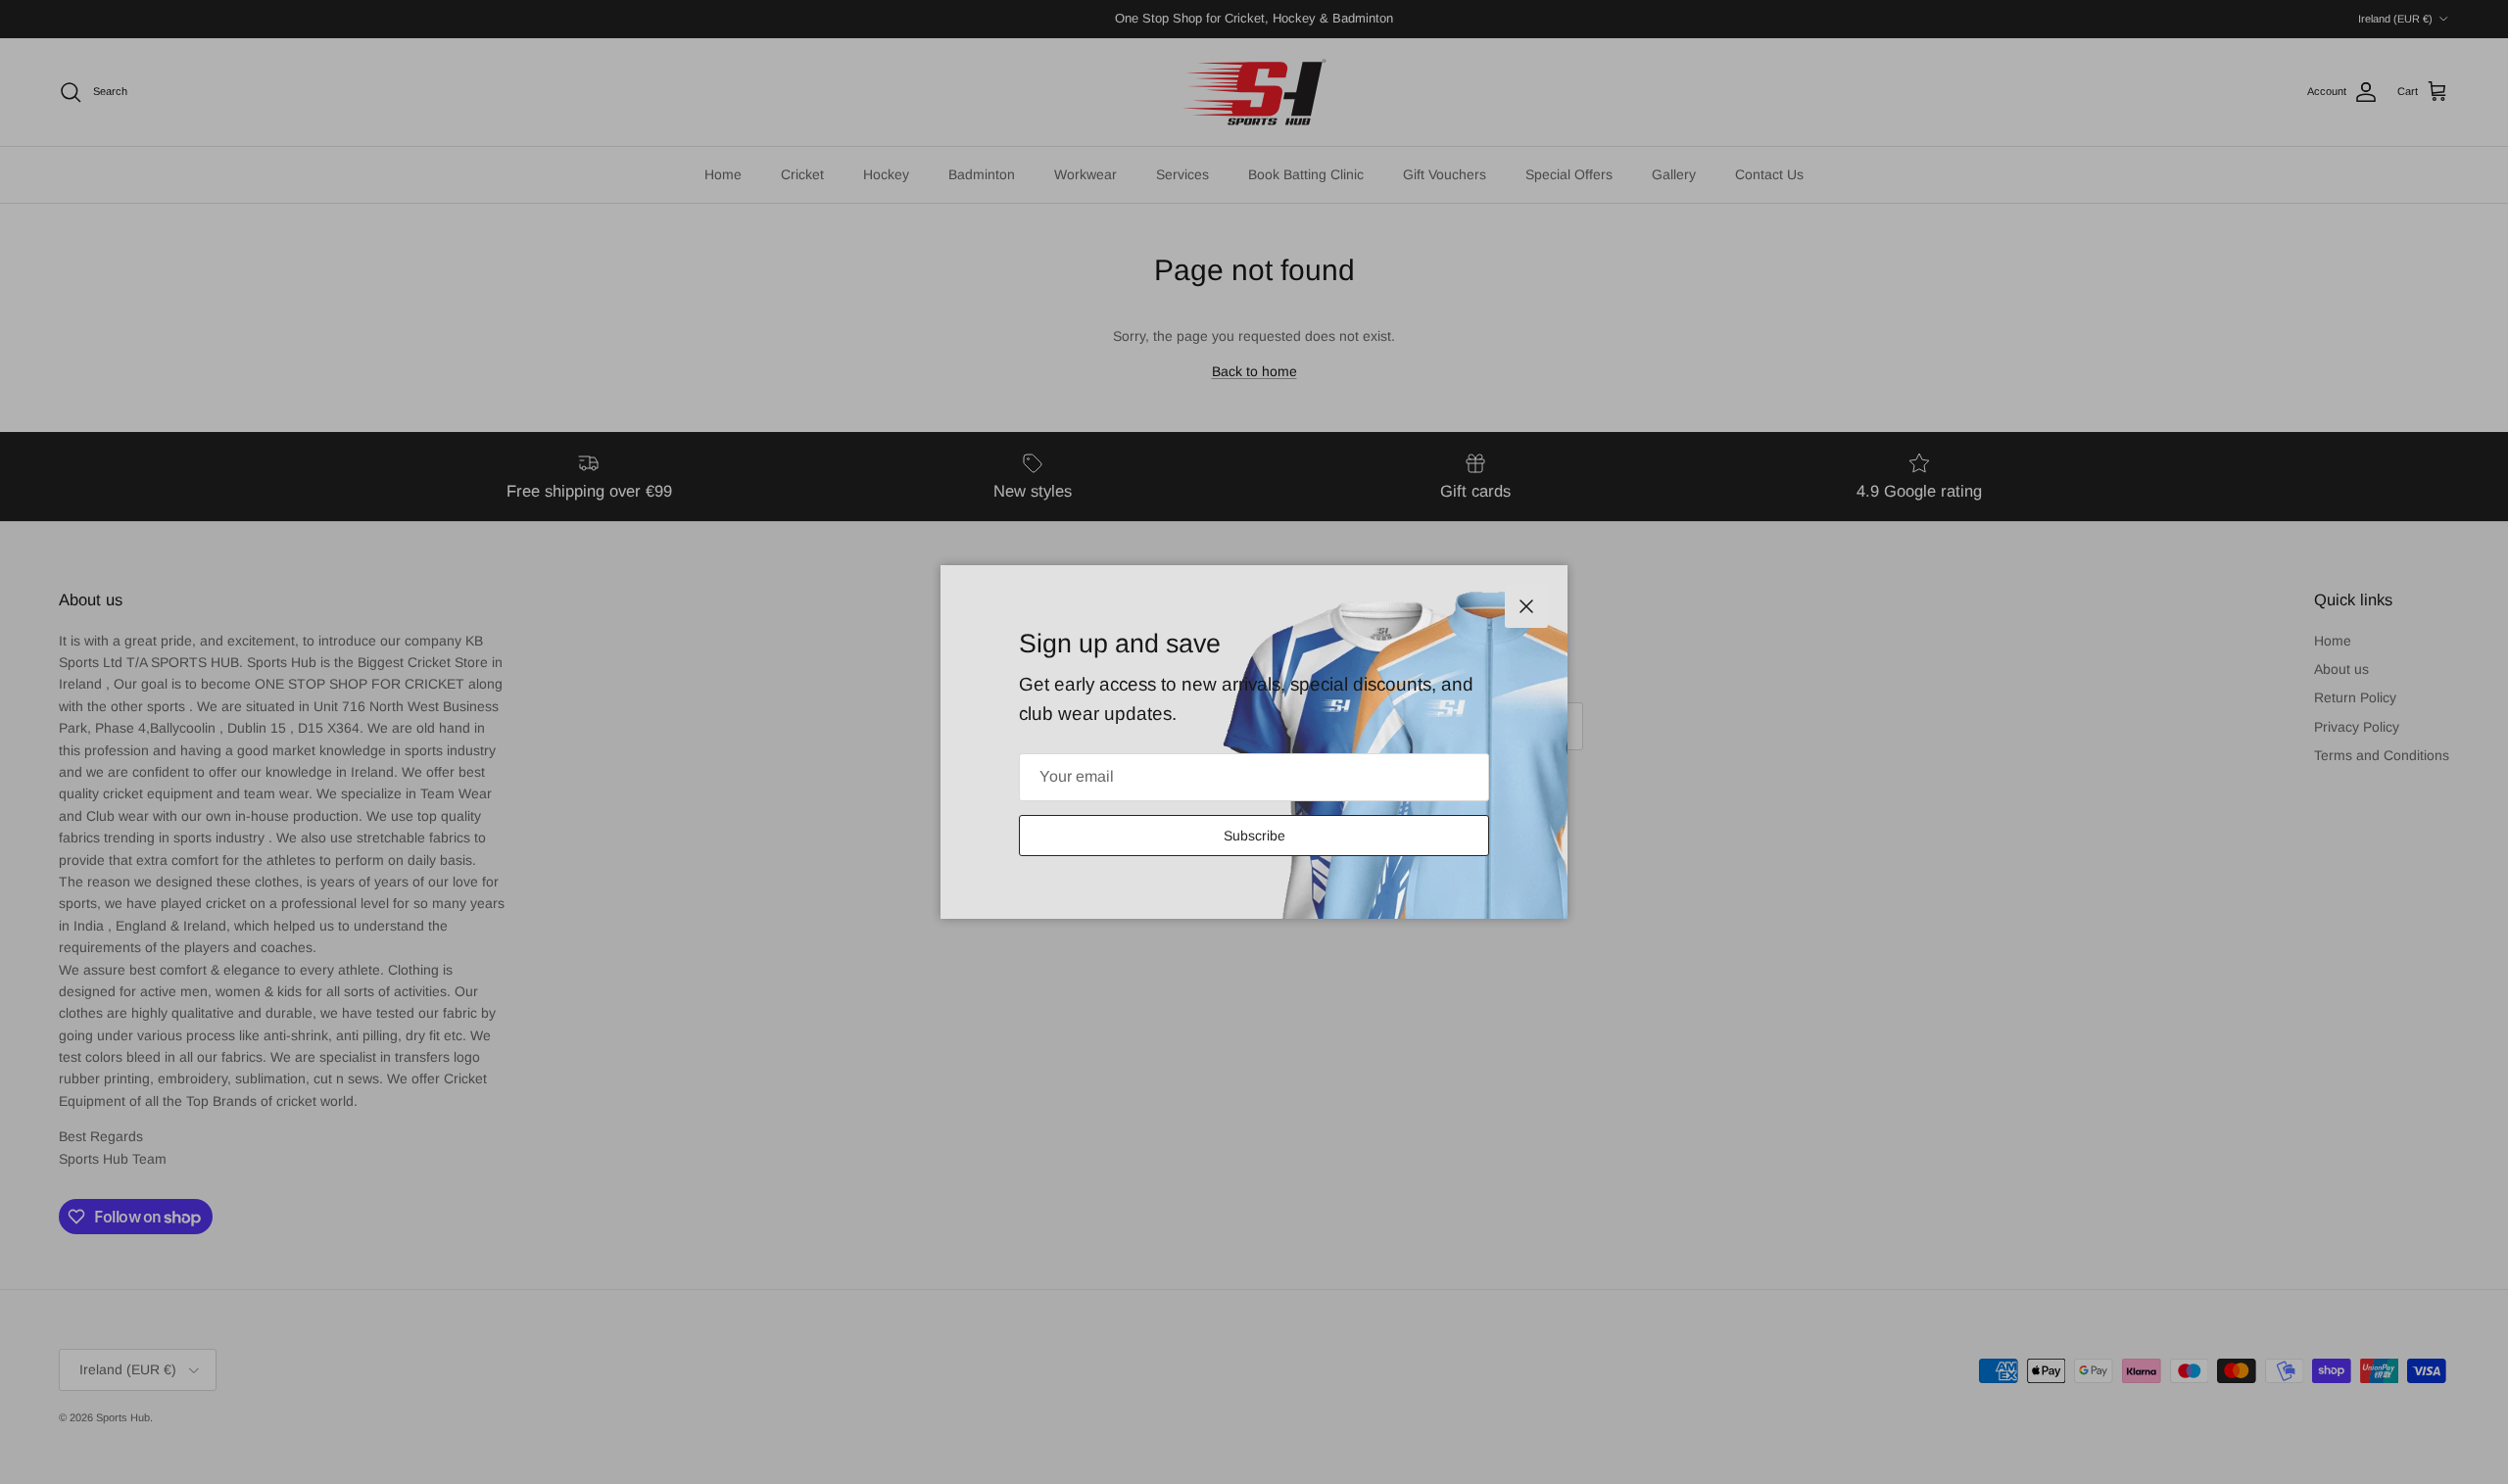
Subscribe (1254, 836)
